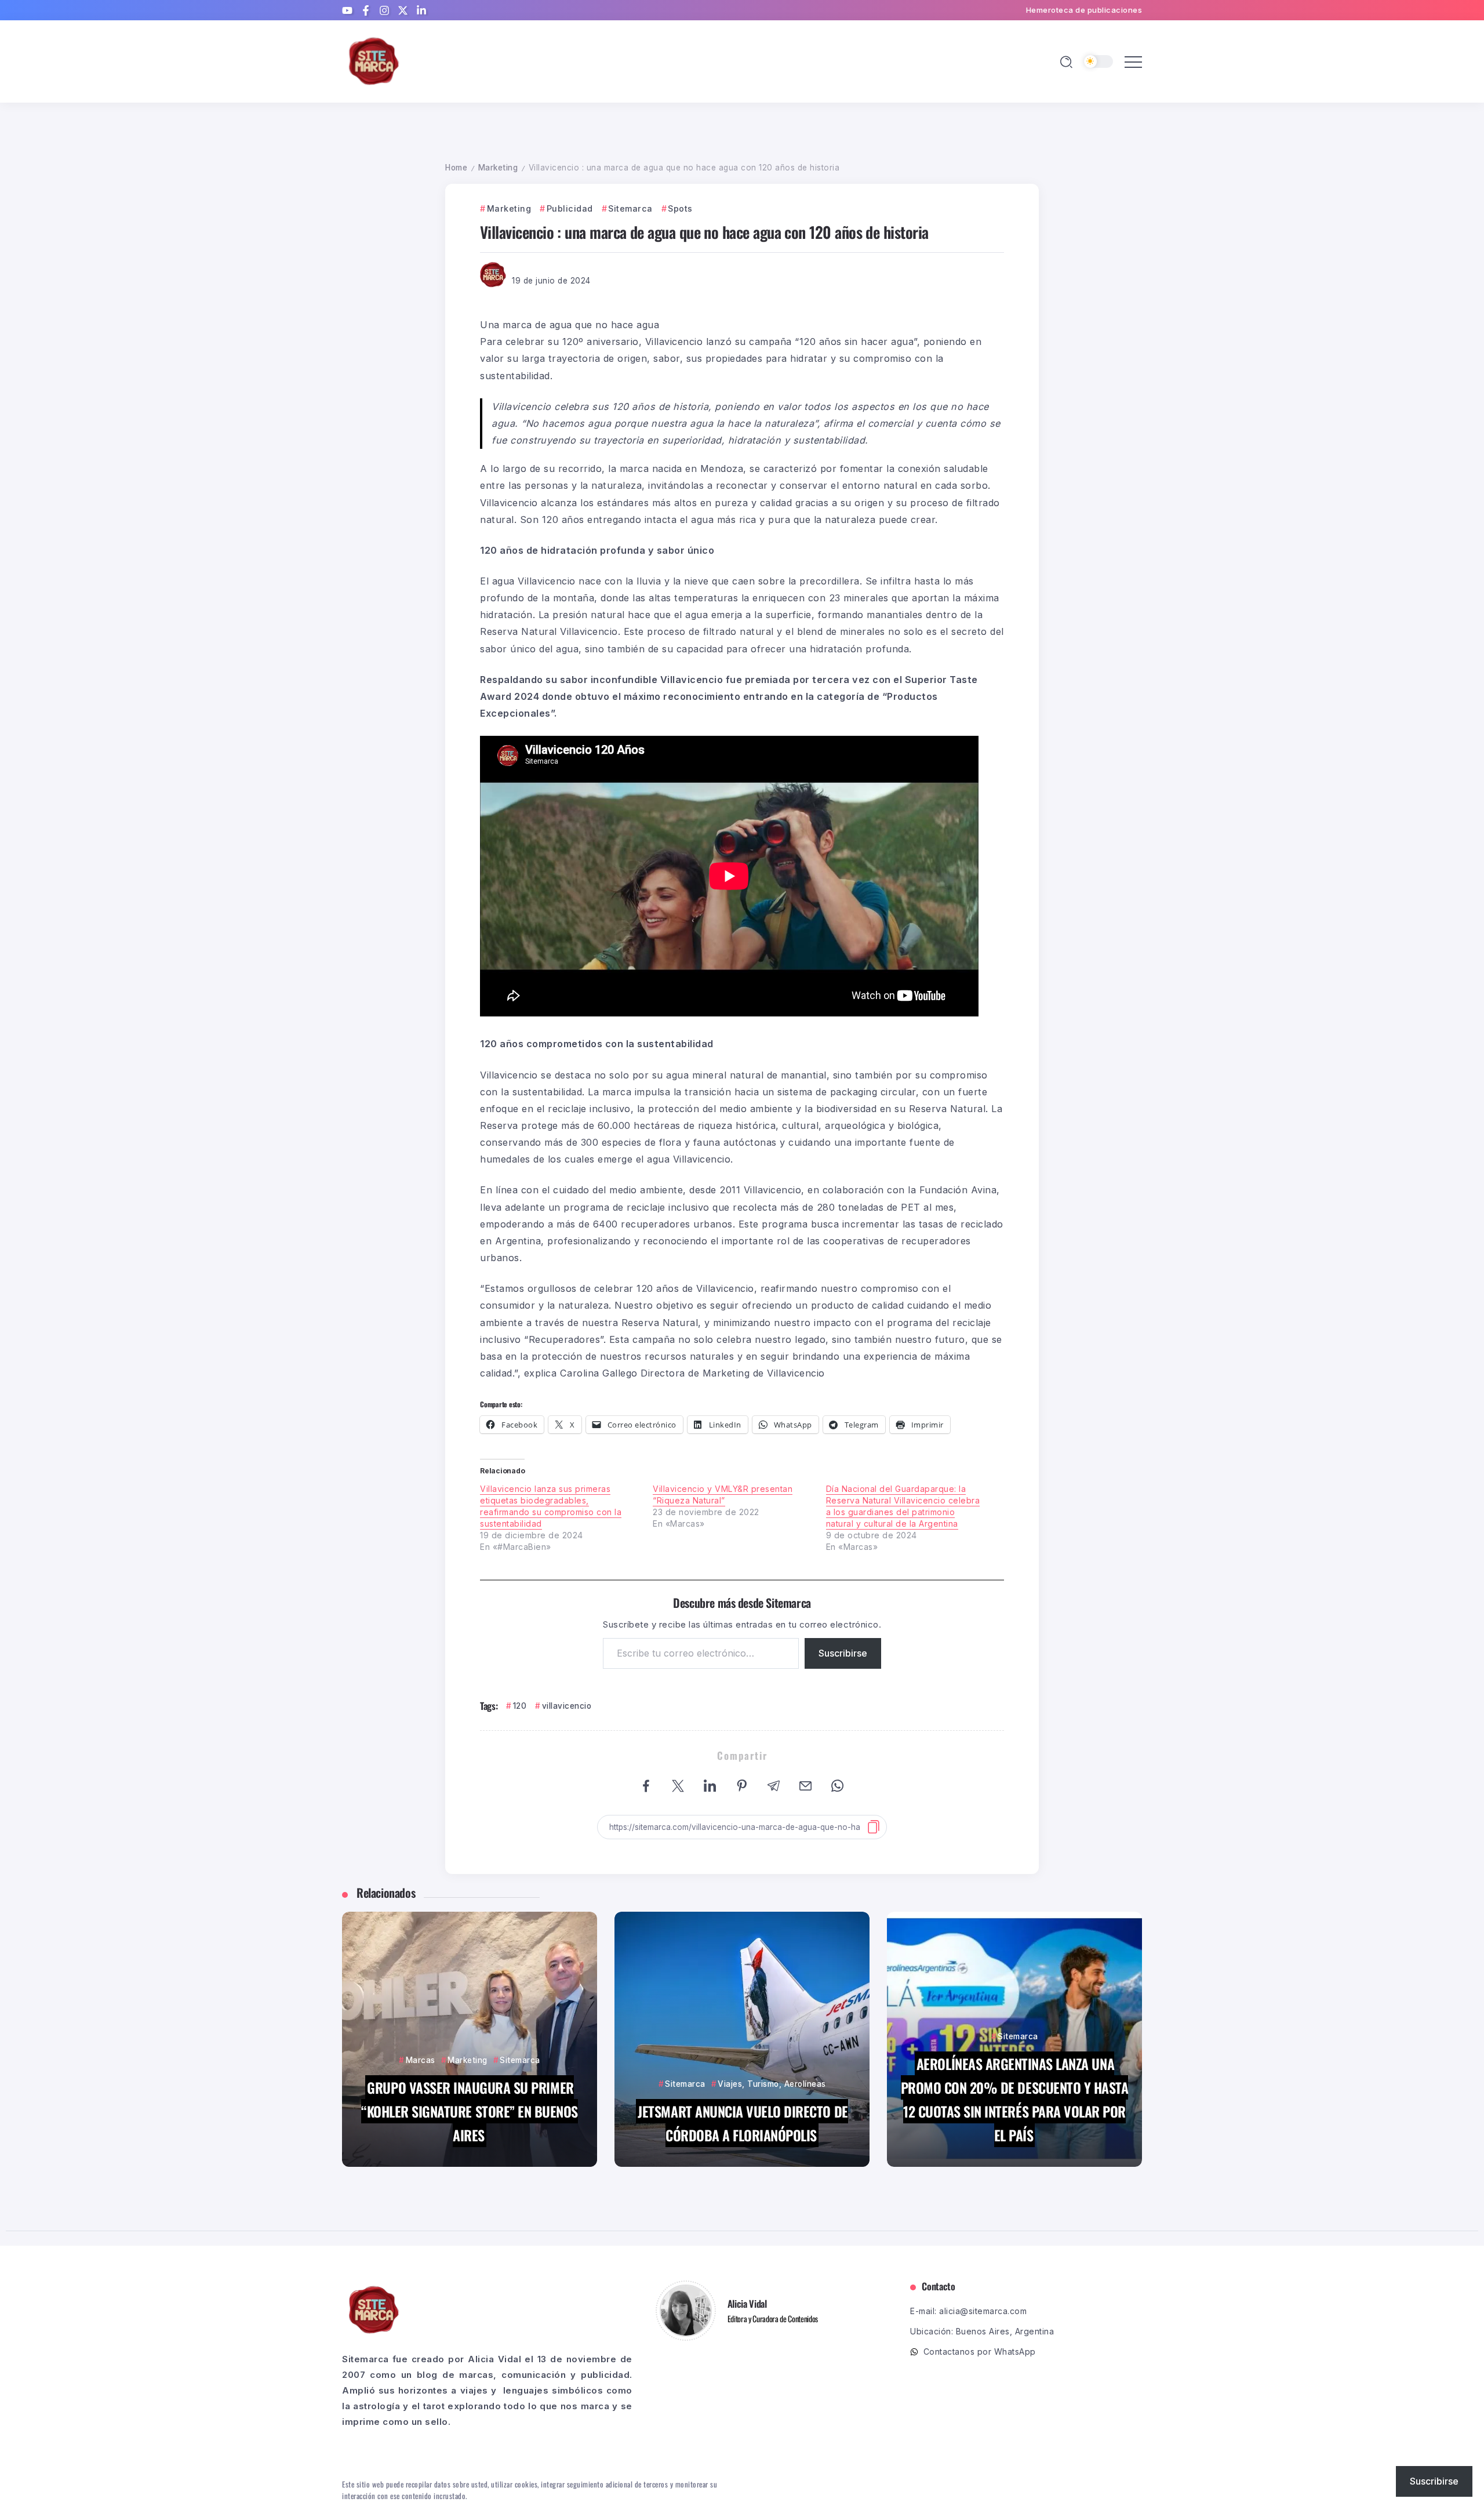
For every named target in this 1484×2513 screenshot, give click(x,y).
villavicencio (567, 1706)
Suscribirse (843, 1653)
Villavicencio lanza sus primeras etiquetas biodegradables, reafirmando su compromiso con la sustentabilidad (551, 1506)
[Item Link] (470, 2039)
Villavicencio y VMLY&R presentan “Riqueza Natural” (723, 1495)
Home (456, 168)
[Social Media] (347, 10)
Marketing (498, 168)
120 (520, 1706)
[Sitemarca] (374, 61)
